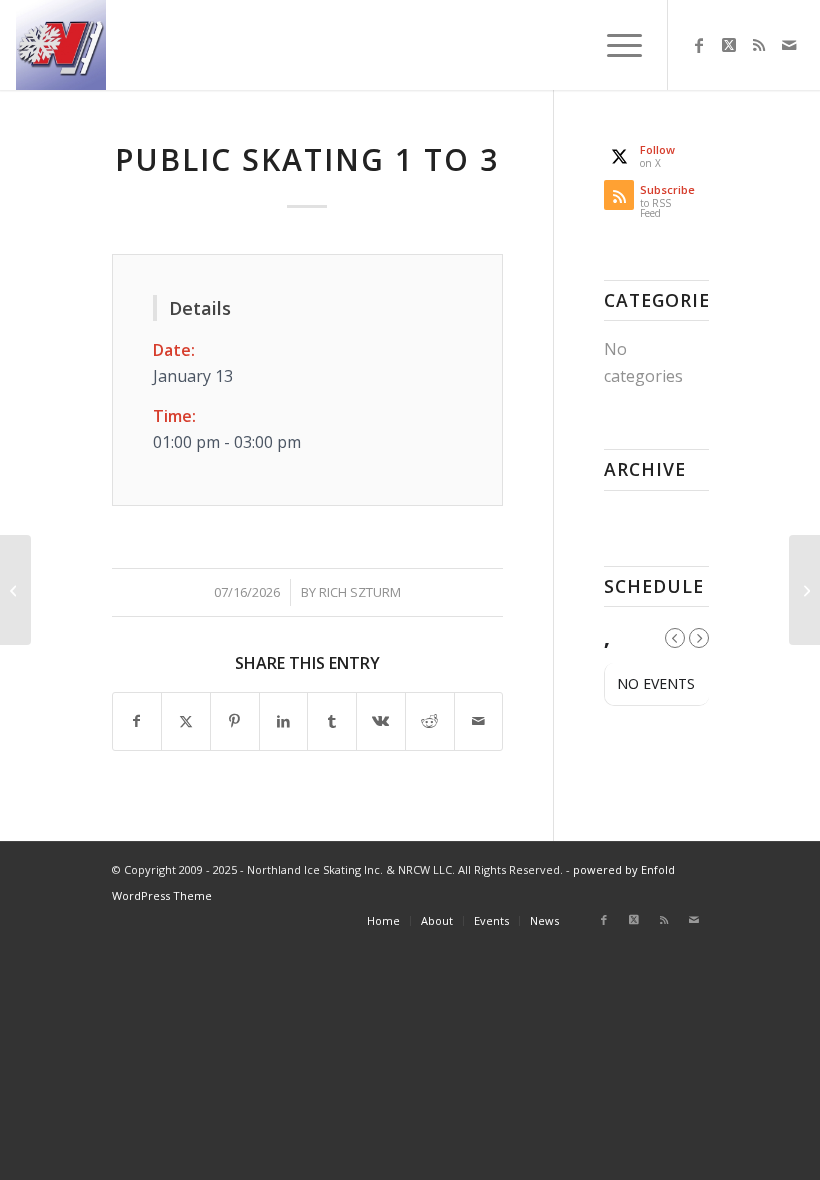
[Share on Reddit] (430, 721)
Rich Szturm (360, 592)
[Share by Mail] (479, 721)
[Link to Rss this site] (759, 45)
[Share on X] (186, 721)
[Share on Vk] (381, 721)
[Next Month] (699, 638)
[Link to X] (729, 45)
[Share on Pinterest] (235, 721)
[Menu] (614, 45)
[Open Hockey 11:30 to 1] (15, 590)
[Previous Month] (675, 638)
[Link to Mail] (789, 45)
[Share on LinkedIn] (284, 721)
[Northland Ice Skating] (61, 45)
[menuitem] (614, 45)
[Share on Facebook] (137, 721)
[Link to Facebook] (699, 45)
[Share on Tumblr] (332, 721)
